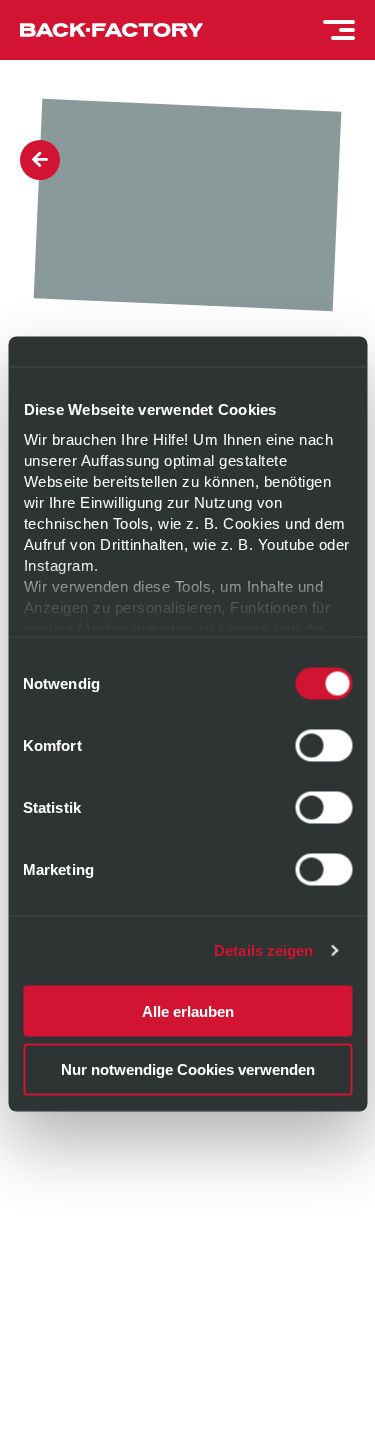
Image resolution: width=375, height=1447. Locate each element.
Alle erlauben (188, 1010)
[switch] (323, 745)
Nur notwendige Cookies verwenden (188, 1069)
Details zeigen (263, 950)
